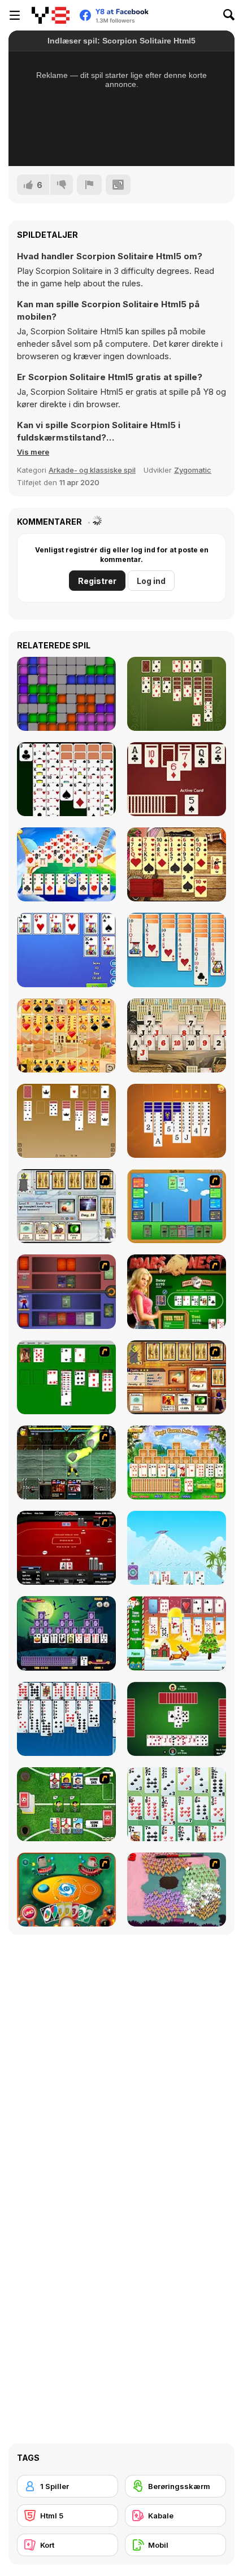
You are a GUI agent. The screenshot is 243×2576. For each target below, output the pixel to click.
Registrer (97, 581)
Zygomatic (193, 470)
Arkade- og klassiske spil (92, 470)
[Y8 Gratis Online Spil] (51, 15)
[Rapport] (89, 185)
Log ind (151, 581)
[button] (33, 452)
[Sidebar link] (15, 15)
